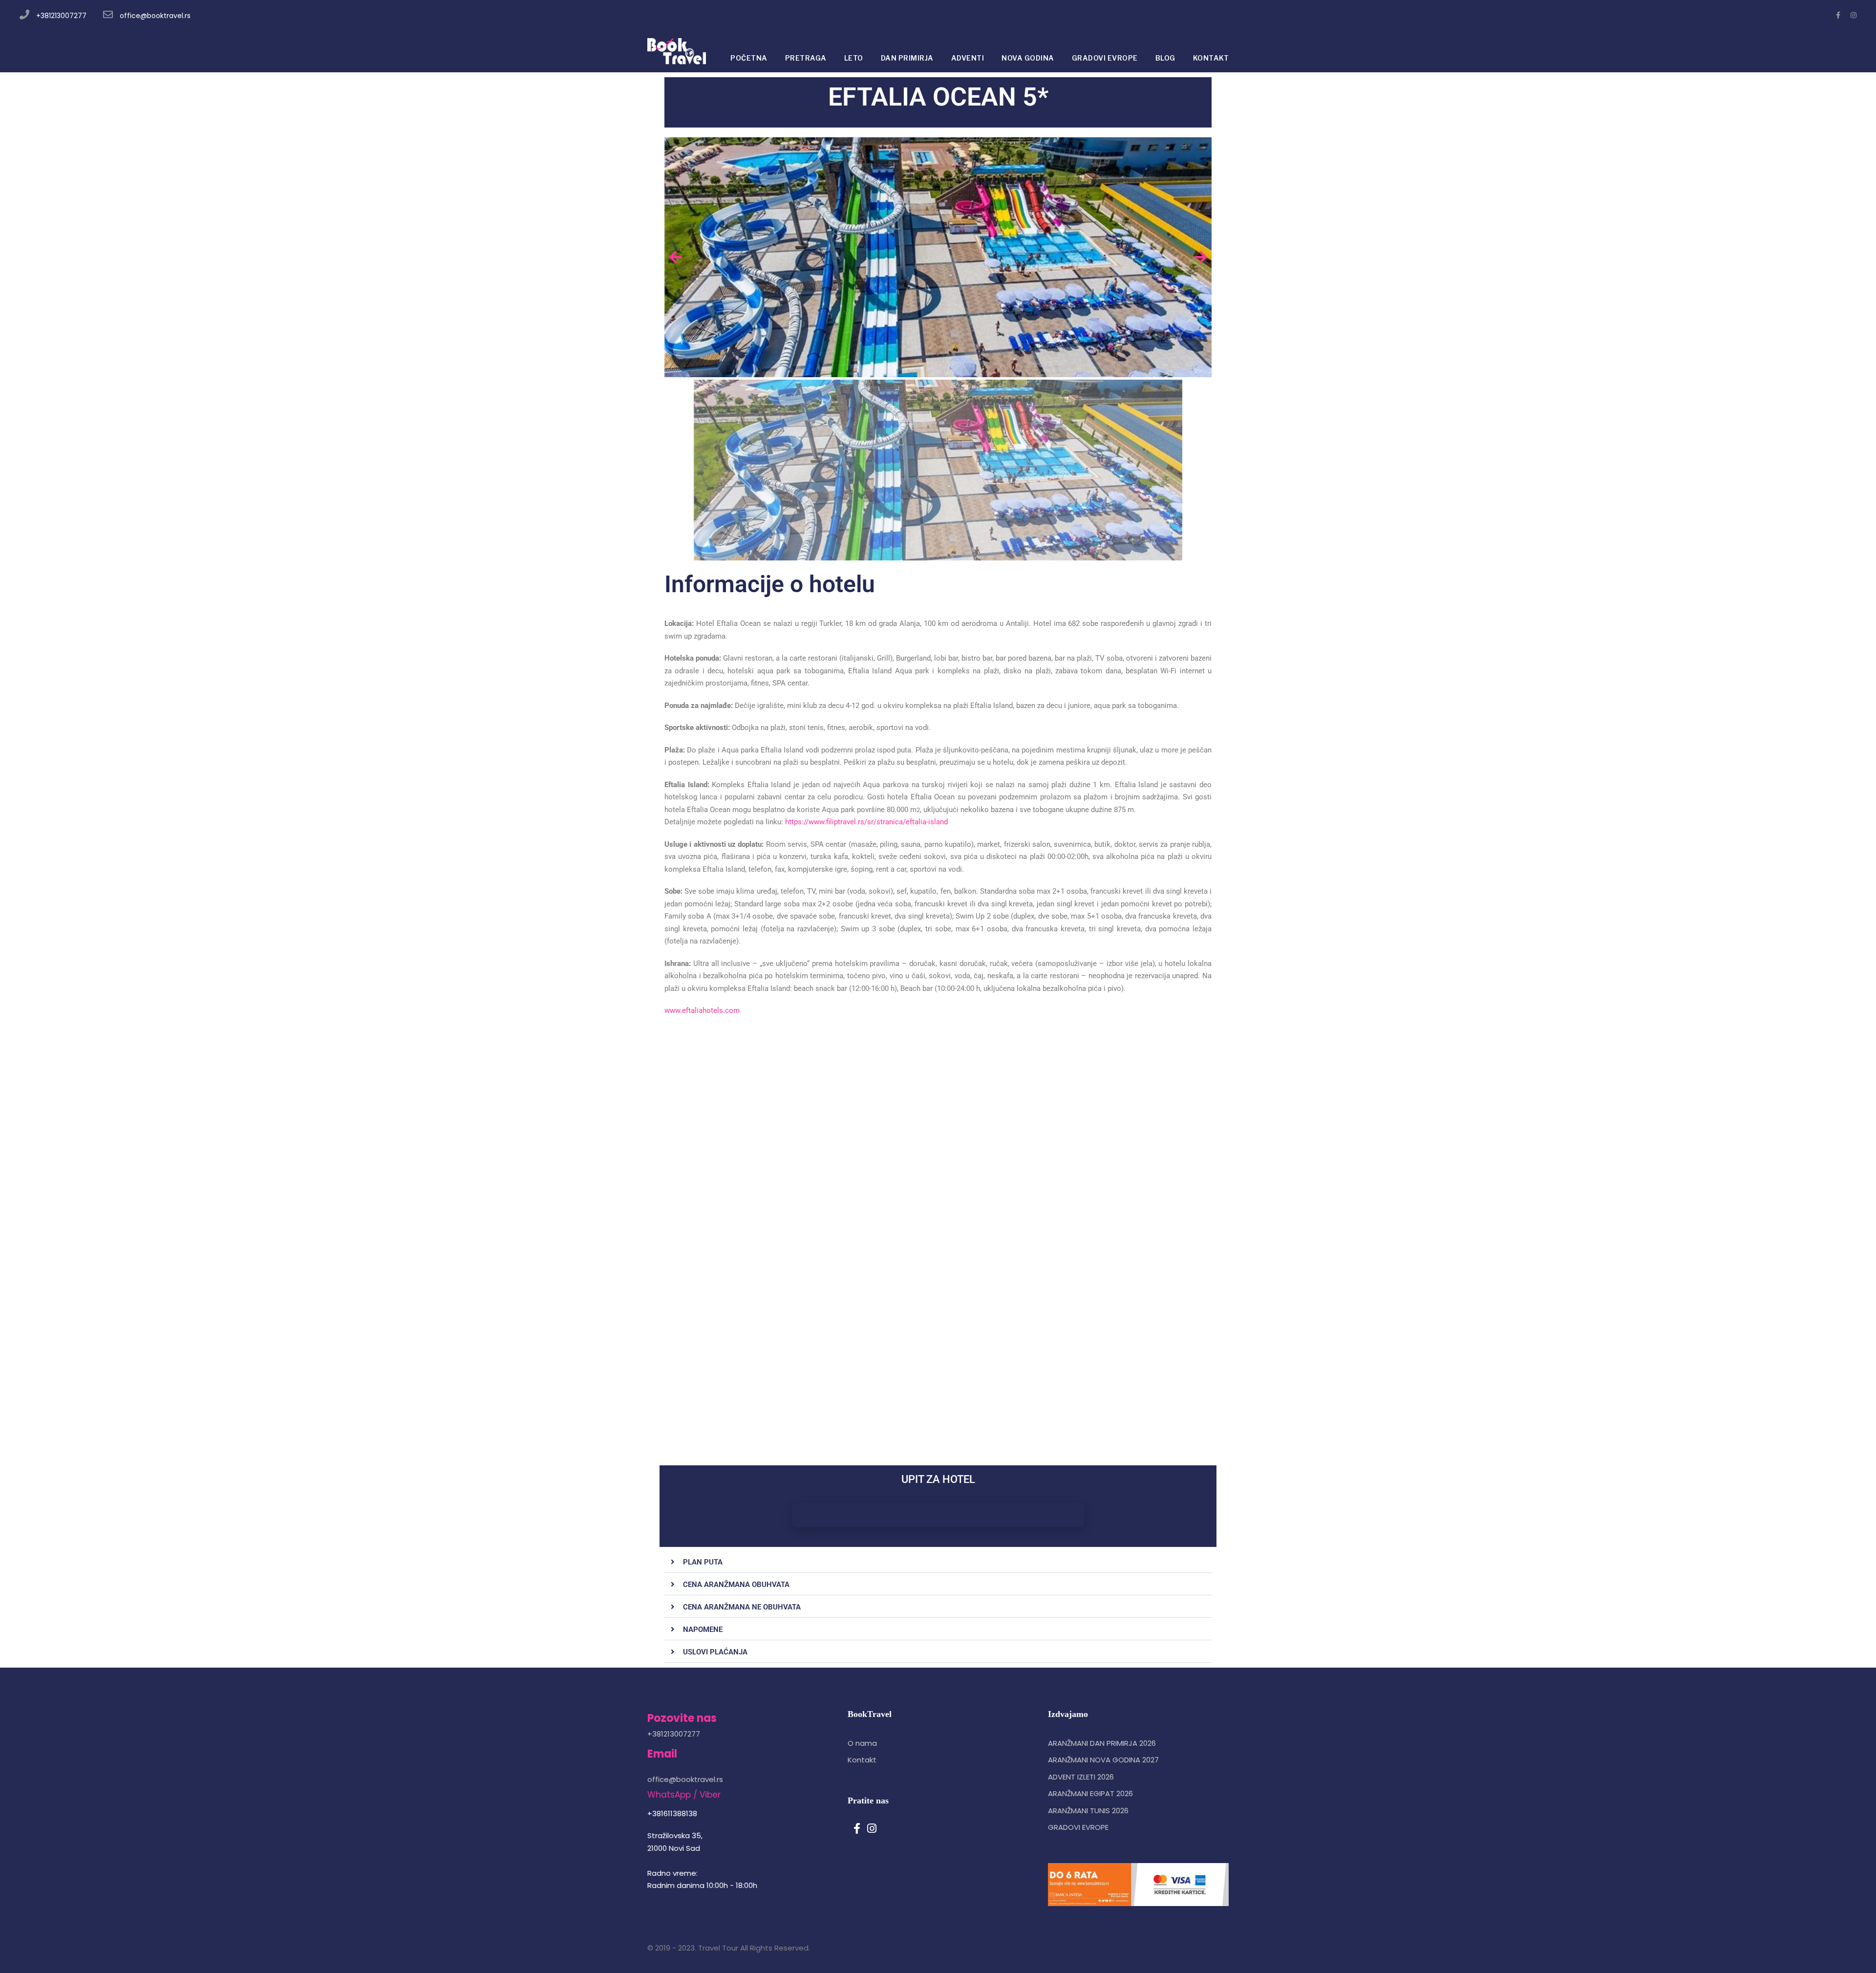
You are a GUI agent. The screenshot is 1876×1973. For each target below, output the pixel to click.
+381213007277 (61, 16)
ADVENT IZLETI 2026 (1081, 1777)
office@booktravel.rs (155, 16)
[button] (938, 1562)
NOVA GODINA (1028, 58)
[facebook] (1838, 15)
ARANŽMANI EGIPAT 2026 (1090, 1793)
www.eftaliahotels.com (703, 1010)
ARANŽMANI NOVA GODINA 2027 (1103, 1760)
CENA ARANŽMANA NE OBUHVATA (742, 1607)
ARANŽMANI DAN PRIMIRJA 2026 (1102, 1743)
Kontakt (862, 1760)
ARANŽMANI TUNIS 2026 (1088, 1811)
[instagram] (1854, 15)
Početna (749, 58)
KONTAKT (1211, 58)
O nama (862, 1743)
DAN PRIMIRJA (907, 58)
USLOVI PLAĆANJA (715, 1652)
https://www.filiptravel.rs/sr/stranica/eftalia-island (866, 822)
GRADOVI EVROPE (1105, 58)
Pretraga (806, 58)
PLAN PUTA (703, 1562)
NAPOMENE (703, 1630)
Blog (1165, 58)
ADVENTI (968, 58)
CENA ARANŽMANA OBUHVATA (736, 1585)
